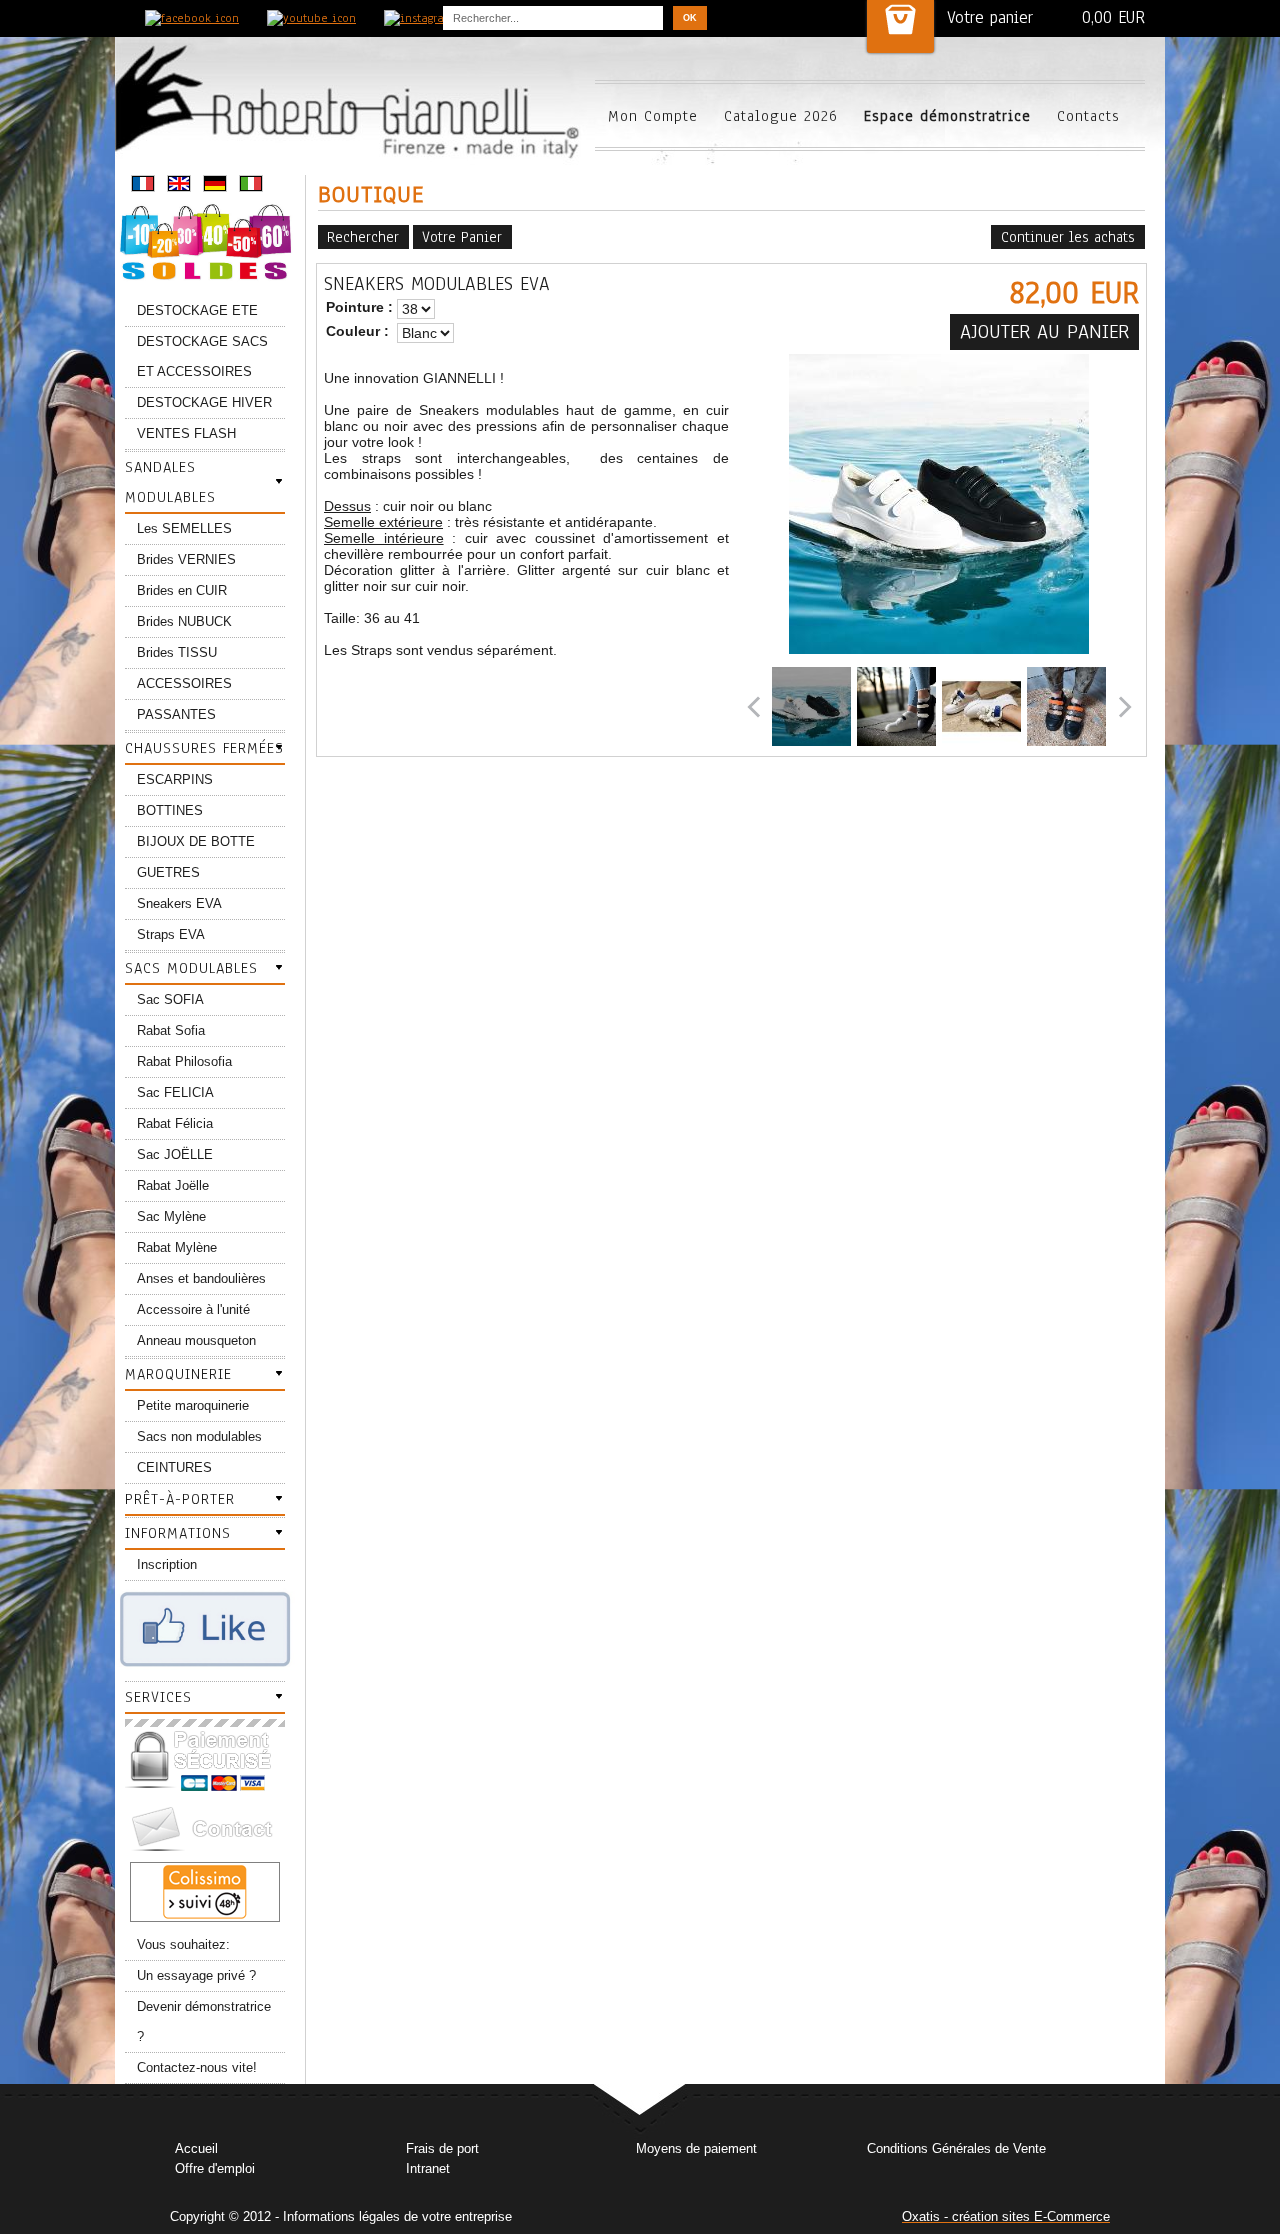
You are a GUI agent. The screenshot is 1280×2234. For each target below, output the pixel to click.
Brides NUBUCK (184, 621)
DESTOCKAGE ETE (197, 310)
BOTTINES (170, 810)
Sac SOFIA (170, 999)
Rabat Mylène (177, 1247)
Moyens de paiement (696, 2148)
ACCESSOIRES (184, 683)
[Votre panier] (900, 26)
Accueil (196, 2148)
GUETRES (168, 872)
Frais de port (442, 2148)
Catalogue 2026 (781, 116)
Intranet (428, 2168)
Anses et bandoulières (201, 1278)
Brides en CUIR (182, 590)
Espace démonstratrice (947, 116)
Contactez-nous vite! (197, 2067)
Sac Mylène (171, 1216)
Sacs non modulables (199, 1436)
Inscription (167, 1564)
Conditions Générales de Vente (956, 2148)
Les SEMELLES (184, 528)
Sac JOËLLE (175, 1154)
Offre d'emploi (215, 2168)
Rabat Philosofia (184, 1061)
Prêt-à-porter (180, 1499)
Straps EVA (171, 934)
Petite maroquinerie (193, 1405)
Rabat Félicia (175, 1123)
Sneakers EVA (179, 903)
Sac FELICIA (175, 1092)
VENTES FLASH (186, 433)
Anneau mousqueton (196, 1340)
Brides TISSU (177, 652)
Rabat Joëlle (173, 1185)
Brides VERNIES (186, 559)
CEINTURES (174, 1467)
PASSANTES (176, 714)
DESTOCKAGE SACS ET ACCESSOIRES (202, 356)
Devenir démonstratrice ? (204, 2021)
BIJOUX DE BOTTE (196, 841)
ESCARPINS (175, 779)
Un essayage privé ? (196, 1975)
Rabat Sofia (171, 1030)
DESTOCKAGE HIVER (204, 402)
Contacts (1088, 116)
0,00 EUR (1113, 17)
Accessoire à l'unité (193, 1309)
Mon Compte (653, 116)
